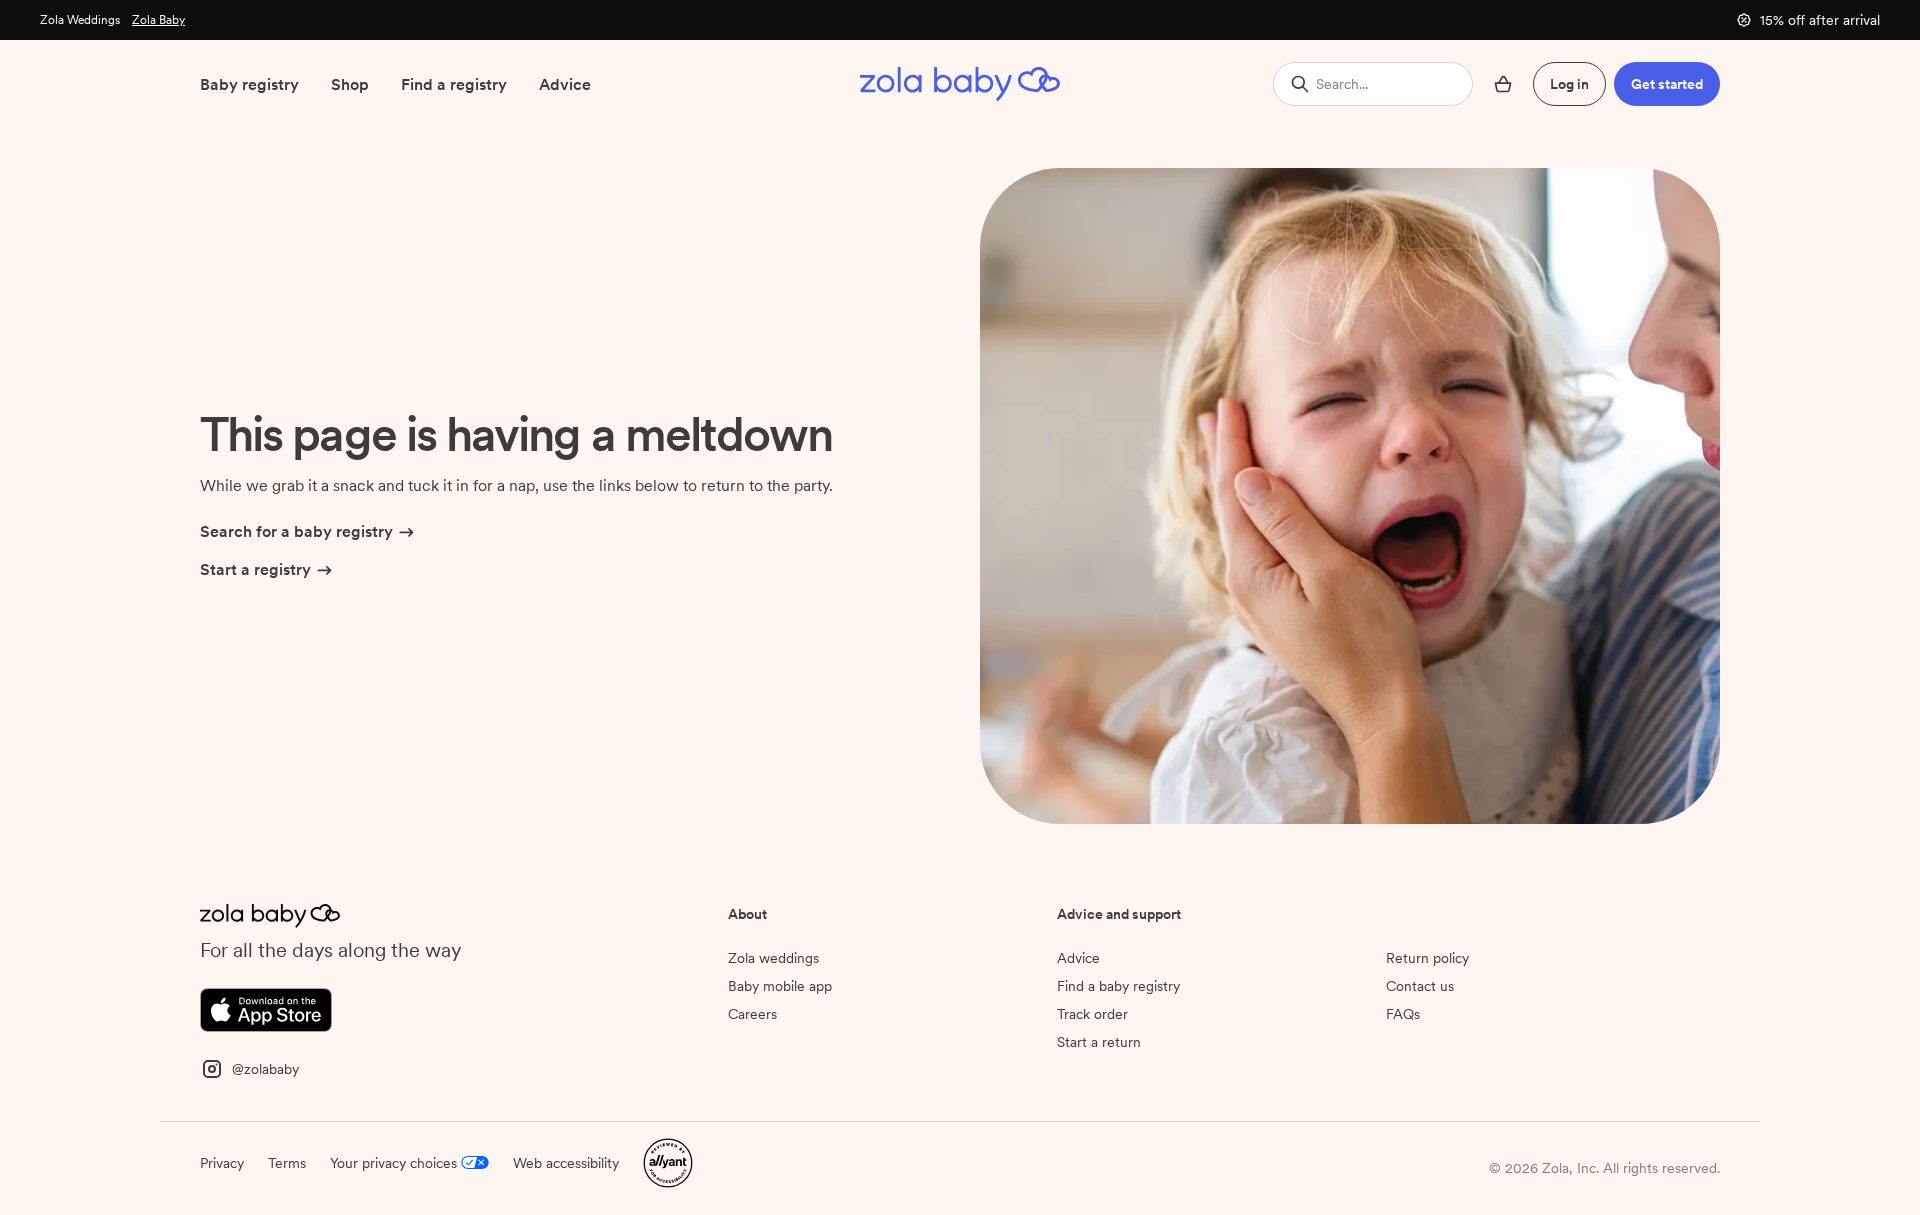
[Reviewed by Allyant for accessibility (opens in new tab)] (668, 1161)
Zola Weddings (80, 20)
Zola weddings (773, 958)
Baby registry (249, 84)
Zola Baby (158, 20)
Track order (1092, 1014)
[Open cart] (1503, 84)
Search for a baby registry (296, 531)
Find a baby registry (1118, 986)
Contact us (1420, 986)
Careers (752, 1014)
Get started (1667, 84)
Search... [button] (1342, 84)
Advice (565, 84)
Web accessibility (566, 1163)
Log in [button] (1569, 84)
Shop (350, 84)
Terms (287, 1163)
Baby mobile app (780, 986)
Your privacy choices (393, 1163)
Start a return (1099, 1042)
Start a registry (255, 569)
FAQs (1403, 1014)
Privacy (222, 1163)
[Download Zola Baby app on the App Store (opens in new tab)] (266, 1008)
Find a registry (454, 84)
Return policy (1427, 958)
